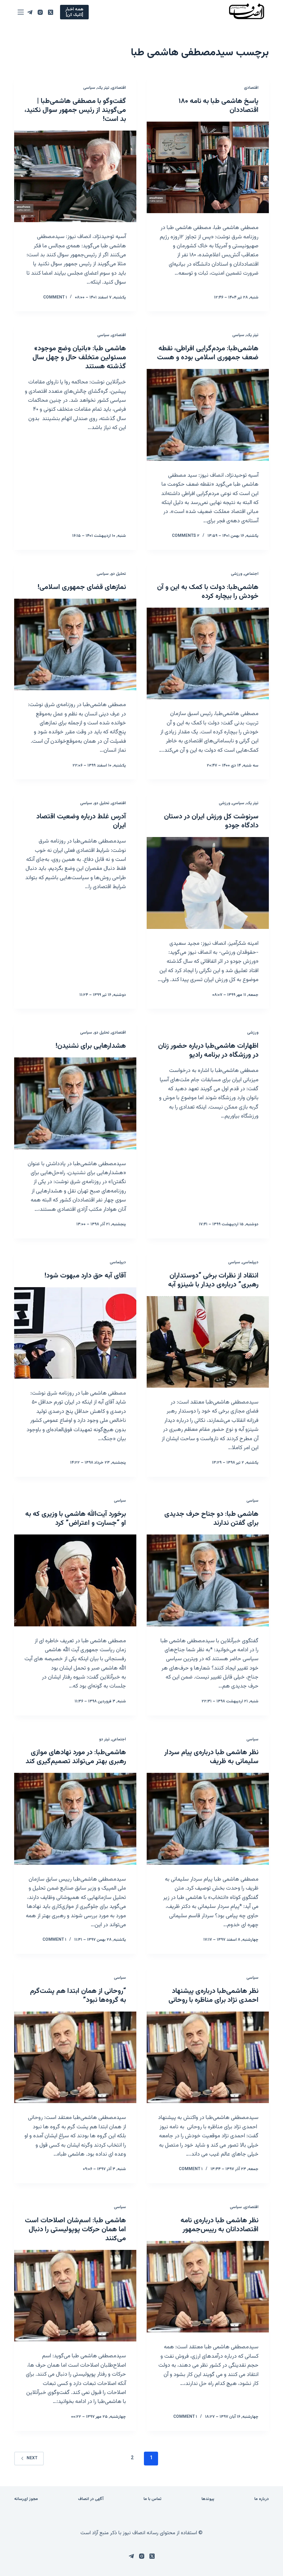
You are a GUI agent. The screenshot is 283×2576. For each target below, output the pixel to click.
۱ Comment (55, 297)
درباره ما (262, 2499)
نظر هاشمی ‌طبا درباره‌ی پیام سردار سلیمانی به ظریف (211, 1757)
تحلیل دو (118, 574)
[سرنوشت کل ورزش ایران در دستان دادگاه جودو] (208, 883)
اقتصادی (251, 88)
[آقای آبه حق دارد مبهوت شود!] (75, 1333)
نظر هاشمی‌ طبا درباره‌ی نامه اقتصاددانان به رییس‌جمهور (219, 2225)
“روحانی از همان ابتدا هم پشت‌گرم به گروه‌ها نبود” (78, 1996)
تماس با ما (153, 2499)
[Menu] (21, 12)
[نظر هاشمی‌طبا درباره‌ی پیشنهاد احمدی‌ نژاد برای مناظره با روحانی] (208, 2057)
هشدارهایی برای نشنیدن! (91, 1046)
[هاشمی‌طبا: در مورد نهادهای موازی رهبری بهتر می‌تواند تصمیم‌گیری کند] (75, 1819)
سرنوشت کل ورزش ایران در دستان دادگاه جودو (211, 821)
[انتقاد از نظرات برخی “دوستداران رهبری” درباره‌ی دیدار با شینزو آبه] (208, 1342)
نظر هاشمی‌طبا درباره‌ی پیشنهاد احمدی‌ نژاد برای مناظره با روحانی (213, 1996)
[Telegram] (30, 12)
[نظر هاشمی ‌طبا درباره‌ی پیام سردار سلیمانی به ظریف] (208, 1819)
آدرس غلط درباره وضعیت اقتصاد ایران (81, 821)
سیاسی (89, 88)
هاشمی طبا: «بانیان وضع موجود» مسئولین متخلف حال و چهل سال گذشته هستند (79, 358)
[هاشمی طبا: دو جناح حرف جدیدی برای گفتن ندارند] (208, 1580)
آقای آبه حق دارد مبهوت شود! (85, 1276)
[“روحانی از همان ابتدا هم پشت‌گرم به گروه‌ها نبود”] (75, 2057)
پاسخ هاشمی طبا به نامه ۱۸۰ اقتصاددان (219, 106)
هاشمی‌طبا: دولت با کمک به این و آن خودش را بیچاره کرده (208, 592)
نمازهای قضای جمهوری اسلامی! (82, 587)
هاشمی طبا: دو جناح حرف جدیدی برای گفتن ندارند (211, 1519)
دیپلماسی (250, 1262)
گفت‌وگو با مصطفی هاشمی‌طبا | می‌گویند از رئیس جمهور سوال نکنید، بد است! (75, 110)
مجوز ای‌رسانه (26, 2499)
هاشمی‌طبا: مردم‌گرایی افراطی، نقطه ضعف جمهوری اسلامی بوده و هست (208, 353)
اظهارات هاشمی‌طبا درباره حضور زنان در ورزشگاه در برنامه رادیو (208, 1051)
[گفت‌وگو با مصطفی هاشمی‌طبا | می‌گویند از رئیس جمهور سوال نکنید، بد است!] (75, 177)
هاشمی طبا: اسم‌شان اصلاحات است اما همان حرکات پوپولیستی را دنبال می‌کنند (75, 2230)
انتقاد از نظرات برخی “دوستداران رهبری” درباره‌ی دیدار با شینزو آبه (213, 1280)
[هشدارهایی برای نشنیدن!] (75, 1103)
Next (32, 2458)
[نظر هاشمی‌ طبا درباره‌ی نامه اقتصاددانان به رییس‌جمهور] (208, 2287)
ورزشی (237, 574)
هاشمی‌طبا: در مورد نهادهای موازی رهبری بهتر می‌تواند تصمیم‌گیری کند (76, 1757)
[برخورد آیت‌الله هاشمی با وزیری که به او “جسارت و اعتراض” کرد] (75, 1580)
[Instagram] (40, 12)
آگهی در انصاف (91, 2499)
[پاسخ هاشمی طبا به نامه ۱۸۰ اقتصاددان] (208, 168)
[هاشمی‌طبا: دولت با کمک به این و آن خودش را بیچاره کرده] (208, 654)
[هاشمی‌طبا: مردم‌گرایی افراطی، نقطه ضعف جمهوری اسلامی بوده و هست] (208, 415)
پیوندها (208, 2499)
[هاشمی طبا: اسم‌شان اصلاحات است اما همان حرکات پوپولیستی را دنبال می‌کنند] (75, 2296)
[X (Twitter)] (51, 12)
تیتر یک (103, 88)
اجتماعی (251, 574)
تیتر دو (104, 1739)
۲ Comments (186, 536)
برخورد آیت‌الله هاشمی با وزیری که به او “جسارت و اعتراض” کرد (76, 1519)
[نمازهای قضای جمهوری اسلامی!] (75, 645)
